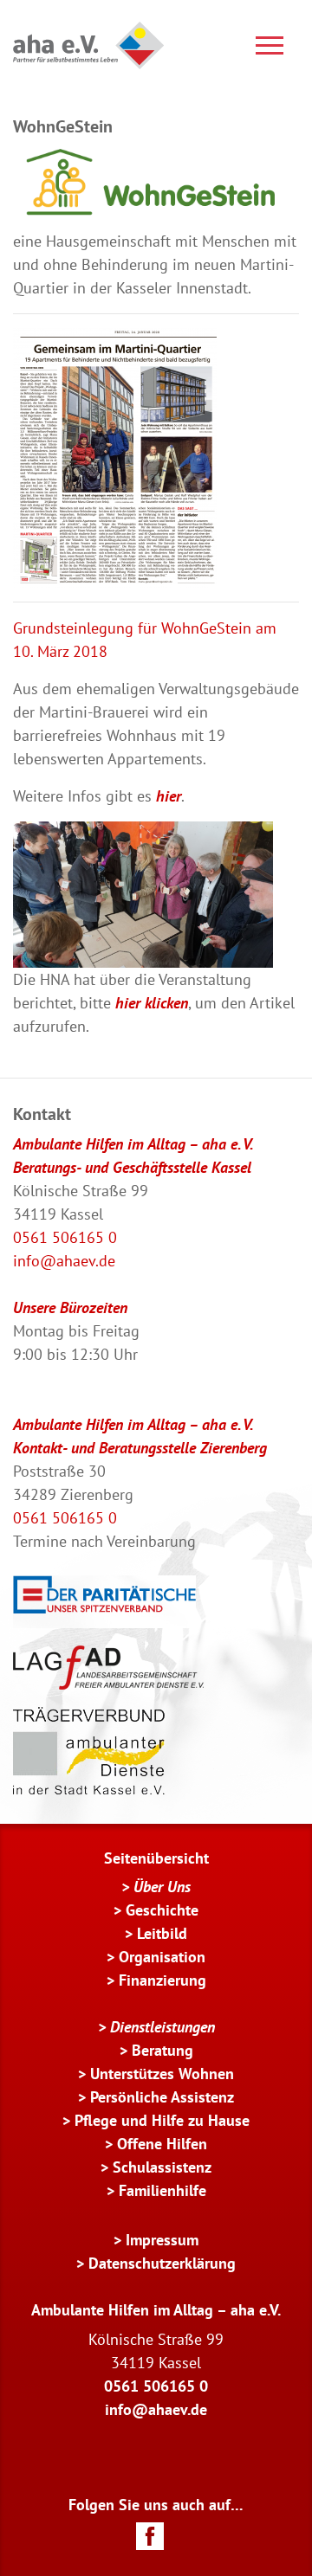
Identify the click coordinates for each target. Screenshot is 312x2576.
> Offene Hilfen (156, 2144)
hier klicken (152, 1003)
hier (169, 796)
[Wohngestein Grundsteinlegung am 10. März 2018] (143, 893)
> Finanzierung (156, 1980)
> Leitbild (156, 1933)
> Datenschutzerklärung (156, 2263)
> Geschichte (156, 1910)
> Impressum (156, 2240)
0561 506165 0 (65, 1237)
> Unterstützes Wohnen (156, 2074)
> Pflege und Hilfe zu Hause (156, 2120)
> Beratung (156, 2050)
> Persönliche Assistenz (156, 2097)
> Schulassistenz (156, 2167)
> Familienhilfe (156, 2190)
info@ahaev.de (64, 1261)
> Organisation (156, 1957)
